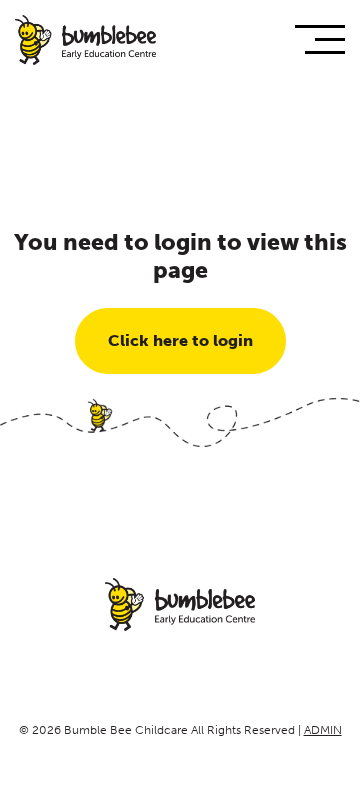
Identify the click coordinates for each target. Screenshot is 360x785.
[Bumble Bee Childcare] (85, 42)
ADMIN (323, 730)
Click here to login (180, 340)
